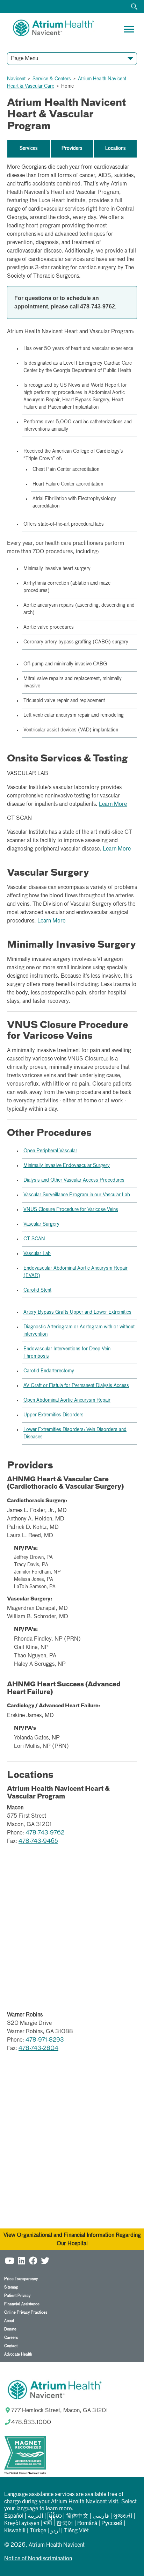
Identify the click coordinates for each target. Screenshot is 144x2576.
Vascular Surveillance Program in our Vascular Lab (77, 1195)
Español (14, 2516)
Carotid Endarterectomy (49, 1371)
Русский (112, 2524)
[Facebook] (33, 2260)
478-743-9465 (38, 1841)
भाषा (48, 2524)
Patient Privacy (17, 2296)
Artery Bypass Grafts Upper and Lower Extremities (77, 1312)
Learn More (113, 804)
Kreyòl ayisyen (22, 2524)
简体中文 (77, 2516)
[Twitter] (45, 2260)
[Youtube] (9, 2260)
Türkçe (38, 2531)
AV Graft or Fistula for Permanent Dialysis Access (76, 1386)
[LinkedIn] (21, 2260)
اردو (55, 2531)
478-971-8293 (45, 2040)
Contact (11, 2346)
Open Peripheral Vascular (50, 1151)
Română (87, 2524)
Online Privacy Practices (26, 2312)
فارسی (101, 2516)
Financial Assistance (22, 2304)
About (9, 2321)
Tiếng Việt (76, 2531)
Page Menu (24, 59)
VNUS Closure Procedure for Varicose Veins (71, 1210)
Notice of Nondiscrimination (38, 2559)
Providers (72, 148)
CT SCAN (34, 1239)
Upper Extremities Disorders (53, 1415)
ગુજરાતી (123, 2516)
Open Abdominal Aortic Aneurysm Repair (67, 1400)
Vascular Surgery (41, 1224)
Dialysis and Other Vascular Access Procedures (74, 1180)
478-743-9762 (45, 1833)
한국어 (65, 2524)
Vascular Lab (37, 1254)
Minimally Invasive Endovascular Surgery (67, 1166)
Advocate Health (18, 2354)
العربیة (35, 2516)
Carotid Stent (37, 1290)
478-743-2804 (38, 2049)
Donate (10, 2329)
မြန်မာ (55, 2516)
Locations (116, 148)
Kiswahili (15, 2531)
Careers (11, 2338)
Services (29, 148)
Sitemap (11, 2287)
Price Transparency (21, 2279)
